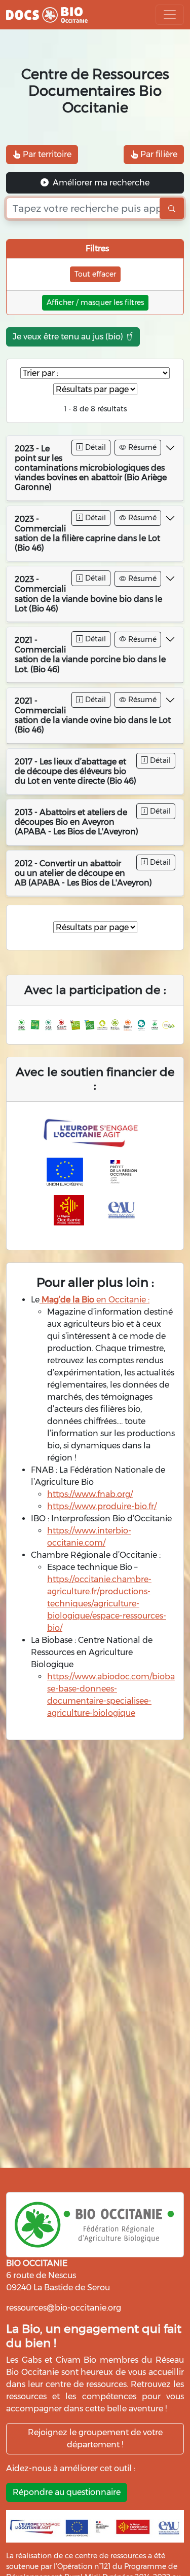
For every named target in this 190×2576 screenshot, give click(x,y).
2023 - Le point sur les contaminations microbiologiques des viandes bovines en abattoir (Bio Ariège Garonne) (91, 468)
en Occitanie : (94, 1300)
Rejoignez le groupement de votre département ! (95, 2438)
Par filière (158, 154)
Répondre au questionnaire (67, 2492)
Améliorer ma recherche (100, 183)
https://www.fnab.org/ (90, 1494)
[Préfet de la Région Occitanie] (124, 1172)
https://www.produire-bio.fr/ (102, 1506)
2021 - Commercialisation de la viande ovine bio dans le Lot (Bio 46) (93, 716)
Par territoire (46, 154)
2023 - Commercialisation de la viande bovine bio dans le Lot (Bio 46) (88, 594)
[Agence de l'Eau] (122, 1210)
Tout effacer (95, 274)
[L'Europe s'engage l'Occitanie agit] (93, 1133)
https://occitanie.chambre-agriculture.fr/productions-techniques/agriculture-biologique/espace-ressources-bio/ (107, 1604)
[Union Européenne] (65, 1172)
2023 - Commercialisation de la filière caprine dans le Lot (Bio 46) (87, 534)
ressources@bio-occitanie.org (64, 2308)
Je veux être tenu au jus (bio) (69, 337)
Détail (94, 447)
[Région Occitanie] (69, 1210)
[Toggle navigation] (170, 15)
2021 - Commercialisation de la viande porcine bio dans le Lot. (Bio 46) (90, 655)
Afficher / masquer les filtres (95, 302)
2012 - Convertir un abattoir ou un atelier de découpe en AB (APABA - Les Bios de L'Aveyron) (83, 873)
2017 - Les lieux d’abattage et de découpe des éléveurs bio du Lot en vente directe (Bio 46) (75, 771)
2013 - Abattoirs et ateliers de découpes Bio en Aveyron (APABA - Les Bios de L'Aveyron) (77, 822)
